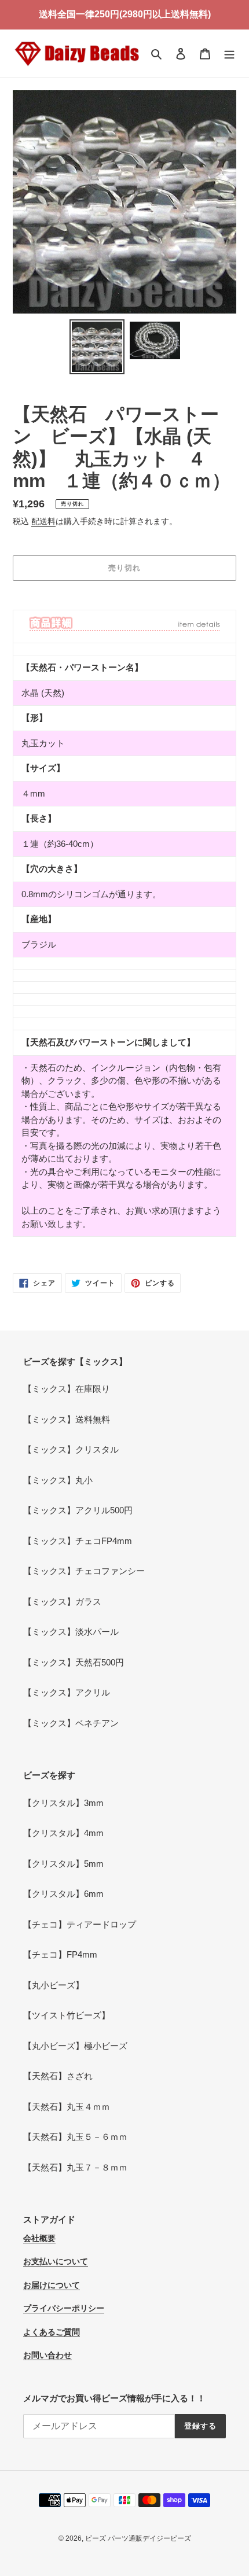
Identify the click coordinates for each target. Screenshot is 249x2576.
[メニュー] (229, 54)
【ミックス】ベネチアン (71, 1723)
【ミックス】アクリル (67, 1692)
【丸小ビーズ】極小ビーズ (75, 2046)
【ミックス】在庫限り (67, 1389)
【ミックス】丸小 (58, 1480)
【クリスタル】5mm (63, 1864)
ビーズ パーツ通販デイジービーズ (138, 2538)
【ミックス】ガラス (62, 1602)
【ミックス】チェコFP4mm (78, 1541)
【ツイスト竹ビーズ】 (67, 2015)
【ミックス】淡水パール (71, 1632)
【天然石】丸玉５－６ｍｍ (75, 2137)
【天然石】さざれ (58, 2076)
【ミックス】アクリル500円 (78, 1510)
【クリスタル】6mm (63, 1894)
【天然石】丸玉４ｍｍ (67, 2107)
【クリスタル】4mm (63, 1833)
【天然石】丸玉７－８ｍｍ (75, 2167)
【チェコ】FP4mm (60, 1954)
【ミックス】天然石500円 (74, 1662)
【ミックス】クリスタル (71, 1449)
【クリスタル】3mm (63, 1803)
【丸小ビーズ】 (54, 1985)
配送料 (43, 521)
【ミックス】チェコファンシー (84, 1571)
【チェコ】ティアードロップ (80, 1924)
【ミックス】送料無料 (67, 1419)
